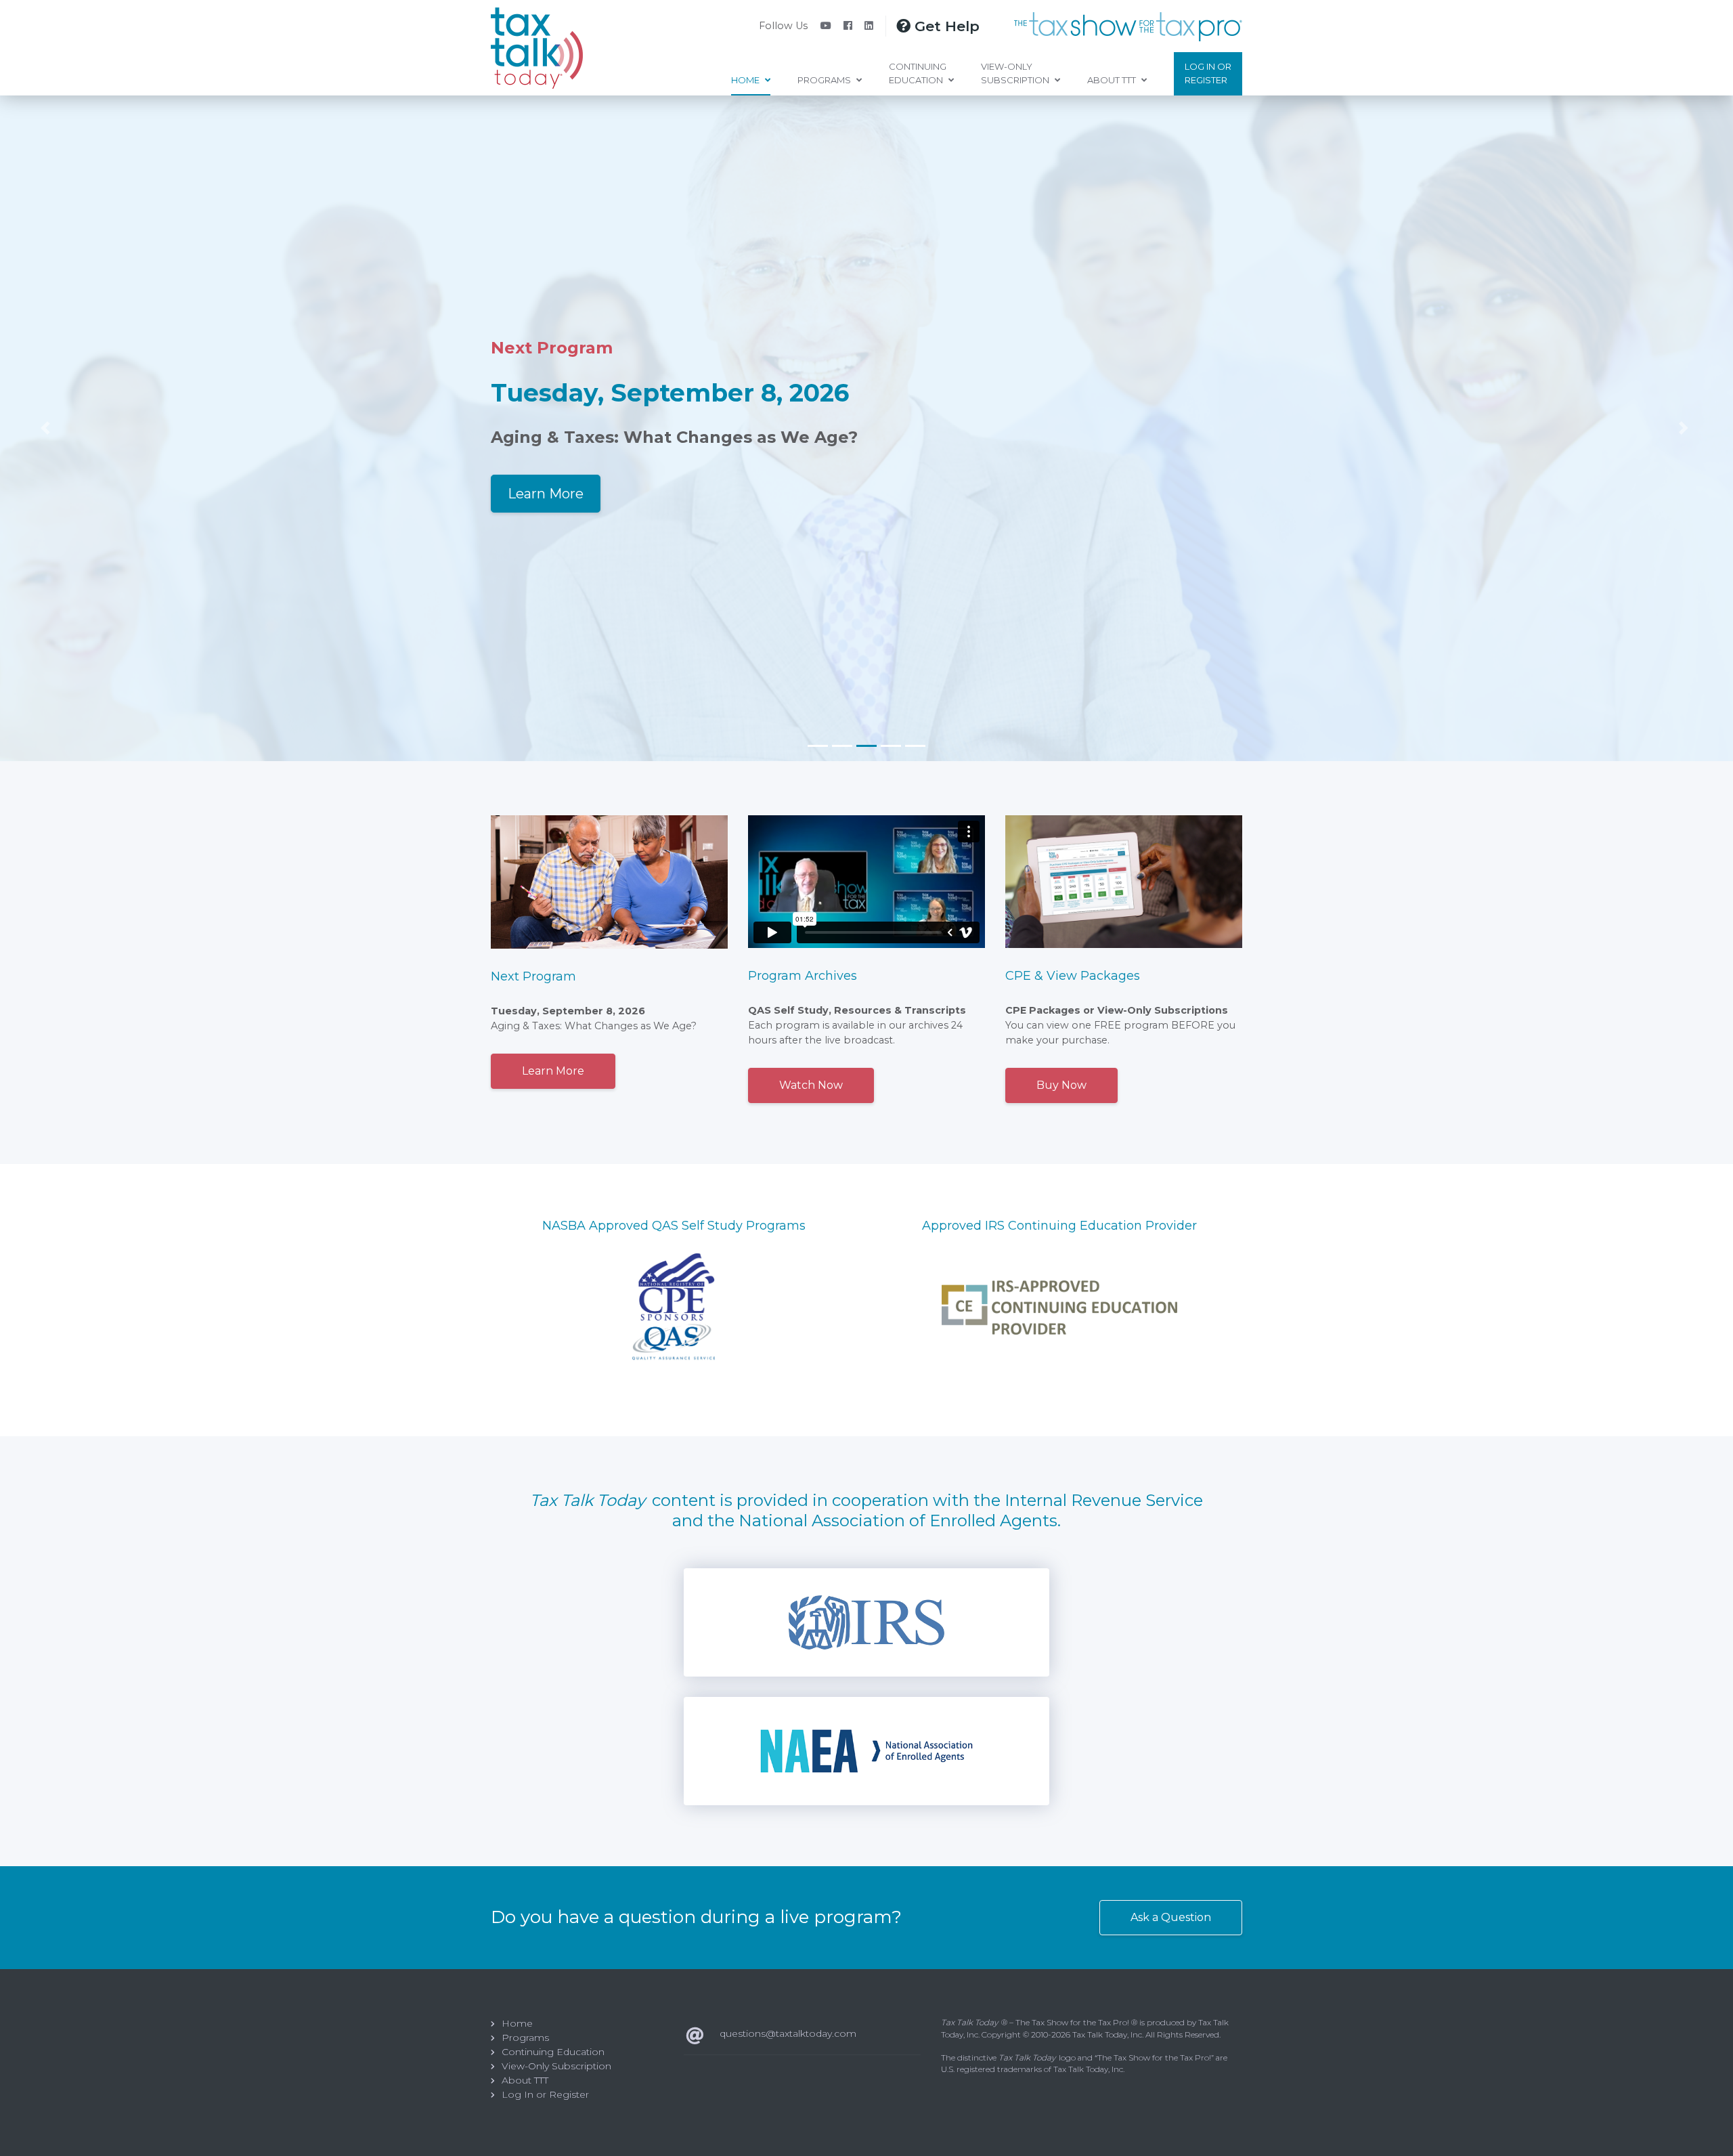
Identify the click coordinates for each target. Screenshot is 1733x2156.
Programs (825, 80)
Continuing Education (918, 73)
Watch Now (811, 1085)
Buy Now (1061, 1085)
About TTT (1113, 80)
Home (746, 80)
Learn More (546, 494)
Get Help (945, 26)
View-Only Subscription (1016, 73)
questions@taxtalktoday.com (788, 2033)
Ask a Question (1171, 1917)
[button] (27, 428)
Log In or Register (1208, 73)
